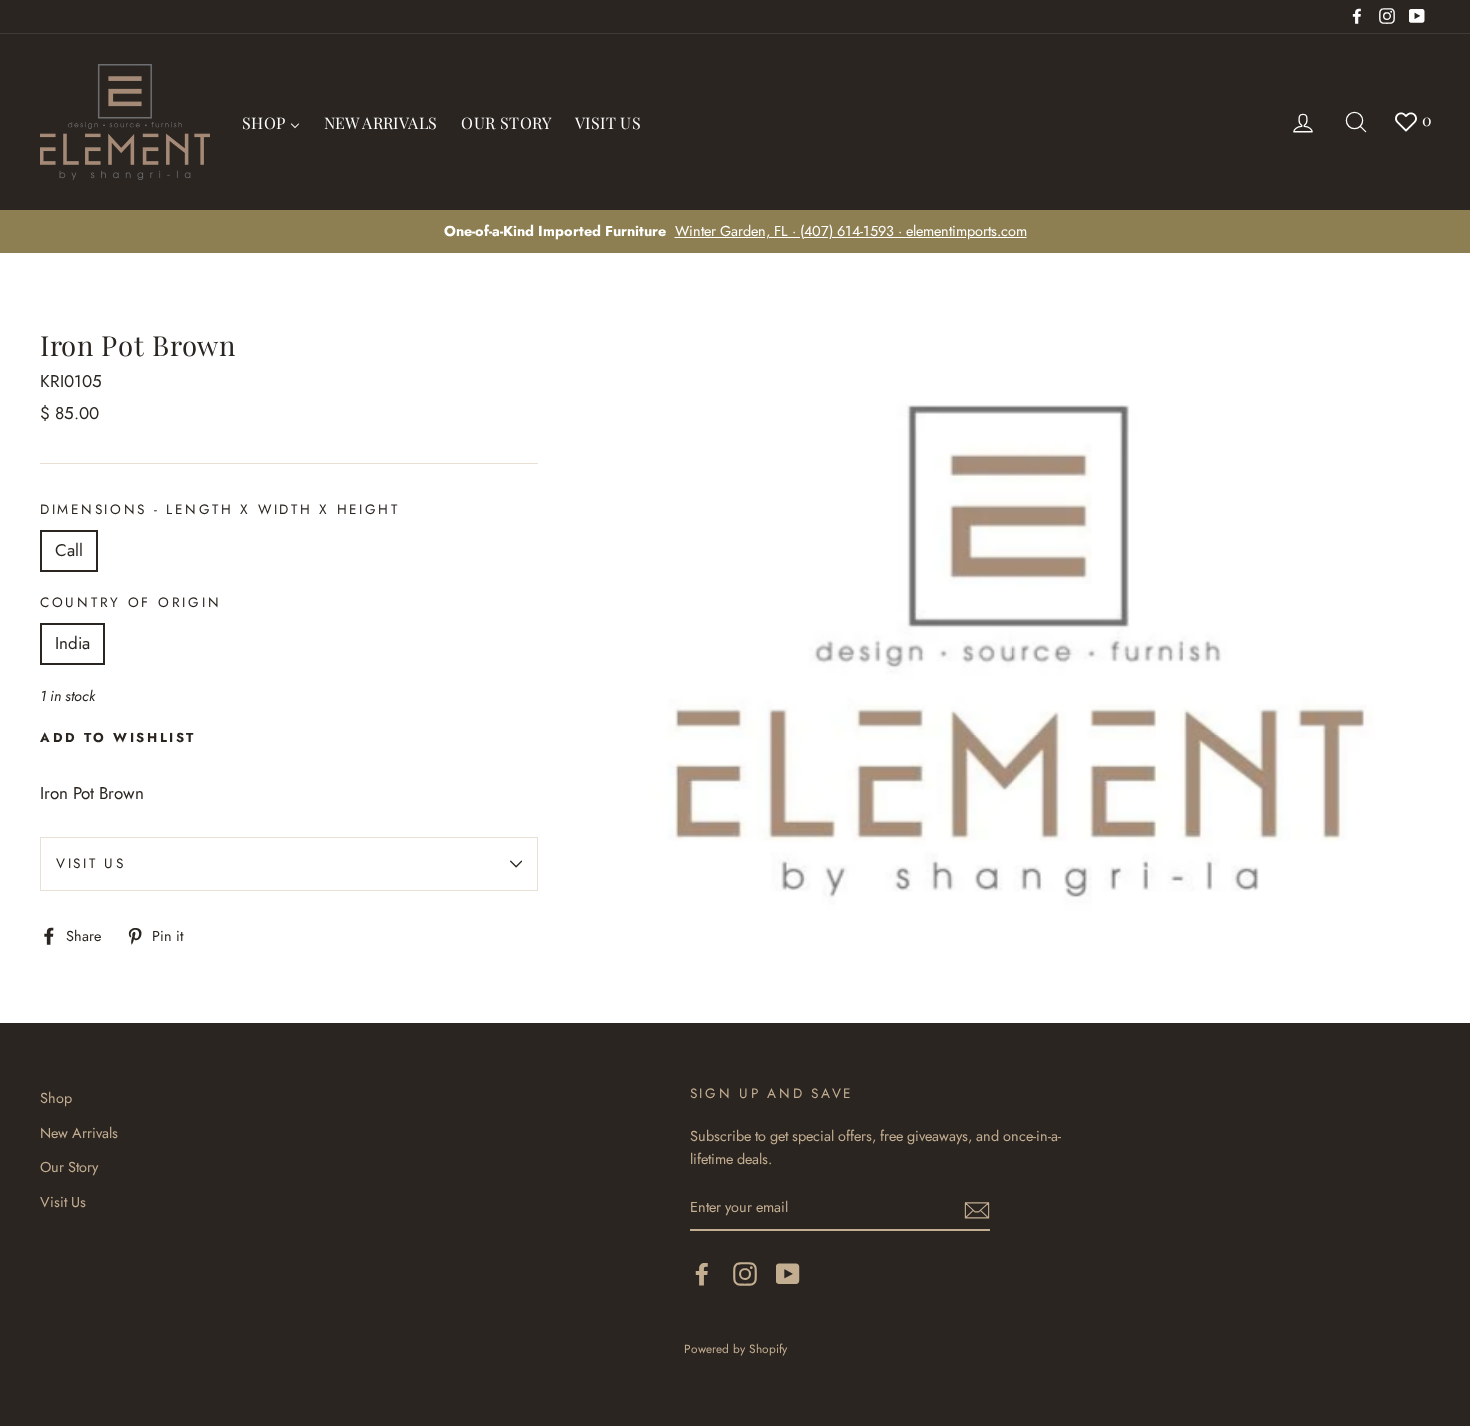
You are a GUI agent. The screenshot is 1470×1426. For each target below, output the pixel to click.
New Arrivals (79, 1133)
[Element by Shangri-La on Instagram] (745, 1273)
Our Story (69, 1167)
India (72, 643)
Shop (56, 1098)
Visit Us (91, 863)
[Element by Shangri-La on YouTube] (788, 1273)
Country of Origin (130, 602)
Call (69, 550)
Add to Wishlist (118, 737)
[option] (735, 231)
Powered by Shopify (735, 1348)
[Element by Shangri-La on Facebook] (702, 1273)
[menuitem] (271, 122)
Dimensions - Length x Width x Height (220, 509)
